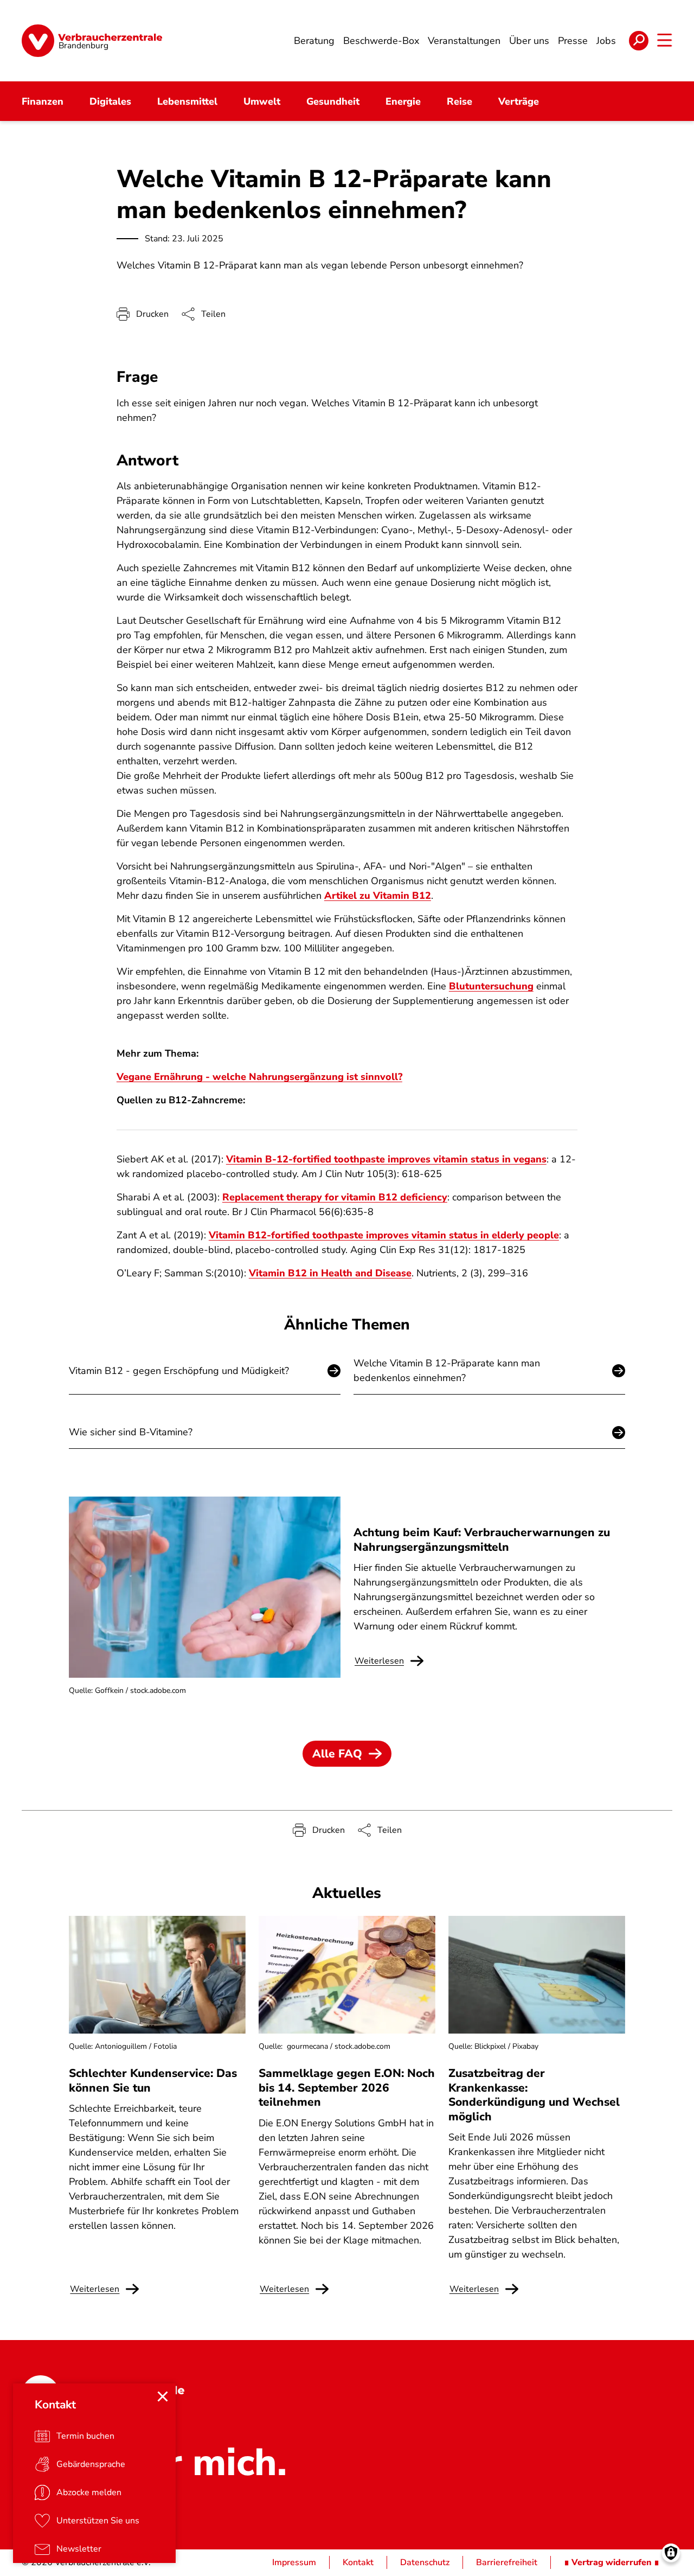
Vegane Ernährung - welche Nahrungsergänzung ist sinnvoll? (259, 1077)
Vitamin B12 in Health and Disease (330, 1273)
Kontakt (358, 2562)
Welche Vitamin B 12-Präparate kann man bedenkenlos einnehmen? (447, 1370)
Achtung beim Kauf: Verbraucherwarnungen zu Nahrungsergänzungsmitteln (482, 1539)
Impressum (294, 2562)
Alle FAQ (337, 1754)
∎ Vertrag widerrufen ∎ (612, 2562)
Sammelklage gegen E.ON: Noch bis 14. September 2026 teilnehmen (347, 2088)
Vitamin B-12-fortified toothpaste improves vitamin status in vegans (386, 1159)
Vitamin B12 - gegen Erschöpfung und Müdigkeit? (179, 1371)
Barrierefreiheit (507, 2562)
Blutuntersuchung (491, 986)
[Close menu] (163, 2396)
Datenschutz (425, 2562)
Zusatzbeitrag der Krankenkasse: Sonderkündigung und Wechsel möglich (534, 2095)
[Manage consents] (671, 2553)
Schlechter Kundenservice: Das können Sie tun (153, 2080)
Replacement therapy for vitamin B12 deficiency (335, 1197)
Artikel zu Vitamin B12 (378, 896)
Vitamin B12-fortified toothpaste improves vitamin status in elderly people (384, 1235)
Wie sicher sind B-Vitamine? (131, 1432)
